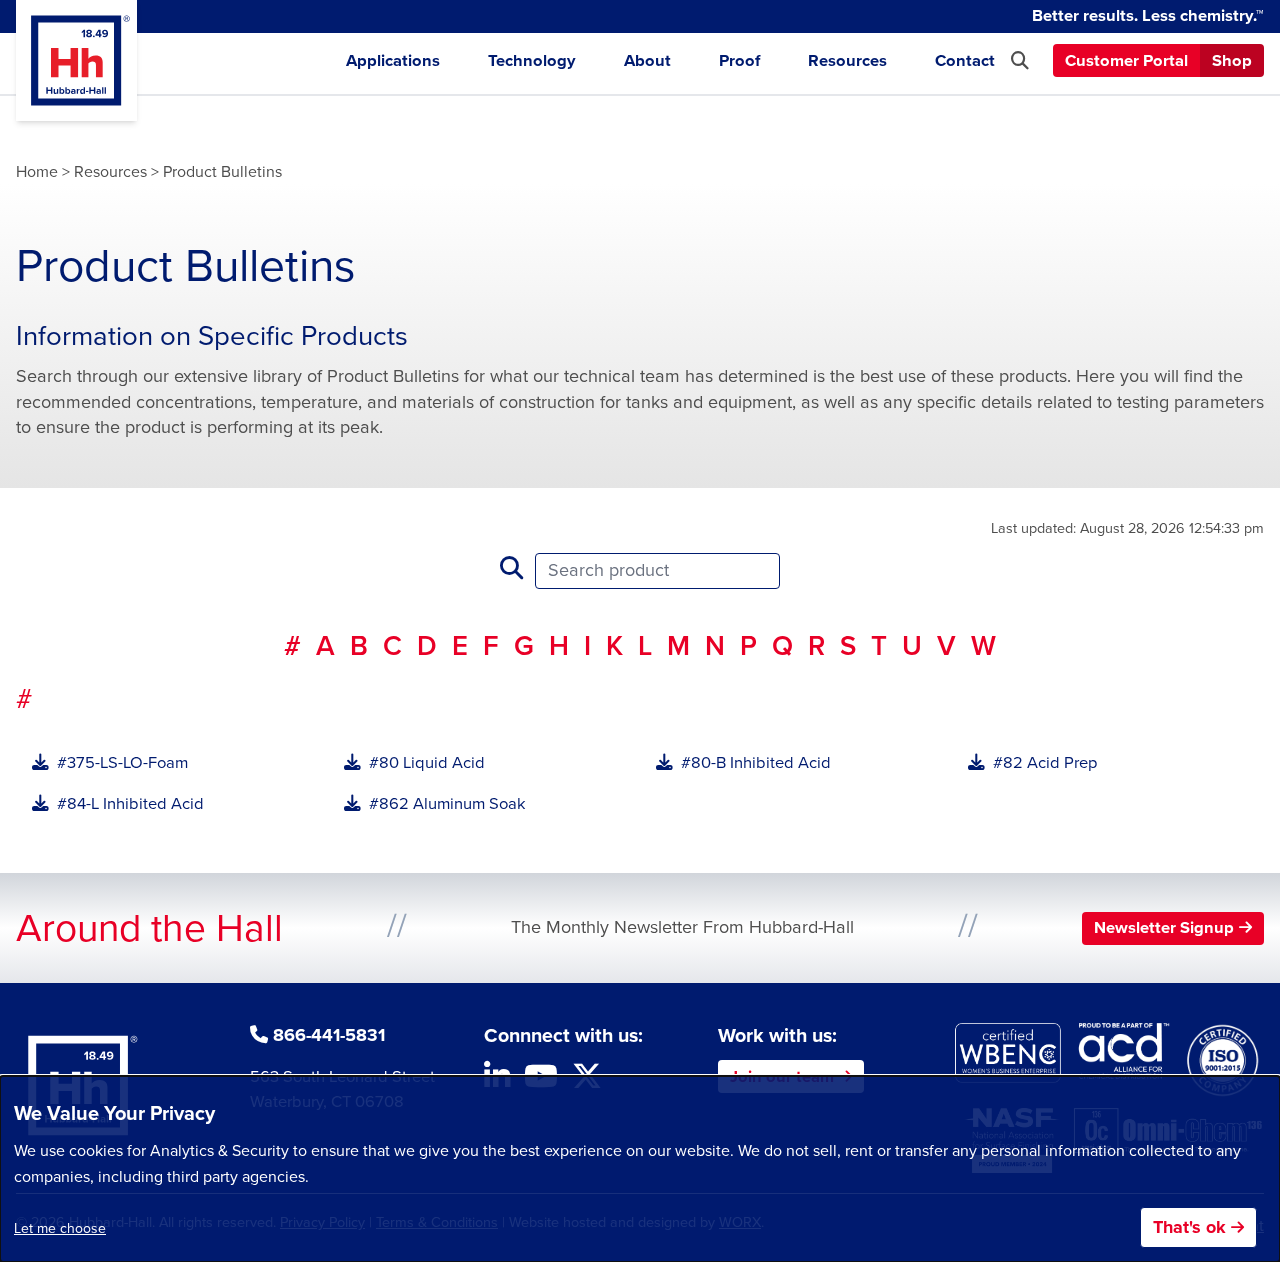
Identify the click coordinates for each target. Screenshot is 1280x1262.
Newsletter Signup (1164, 927)
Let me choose (60, 1228)
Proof (739, 61)
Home (37, 171)
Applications (393, 61)
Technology (532, 61)
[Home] (76, 60)
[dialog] (640, 1169)
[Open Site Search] (1020, 61)
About (647, 61)
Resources (847, 61)
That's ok (1189, 1227)
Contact (965, 61)
